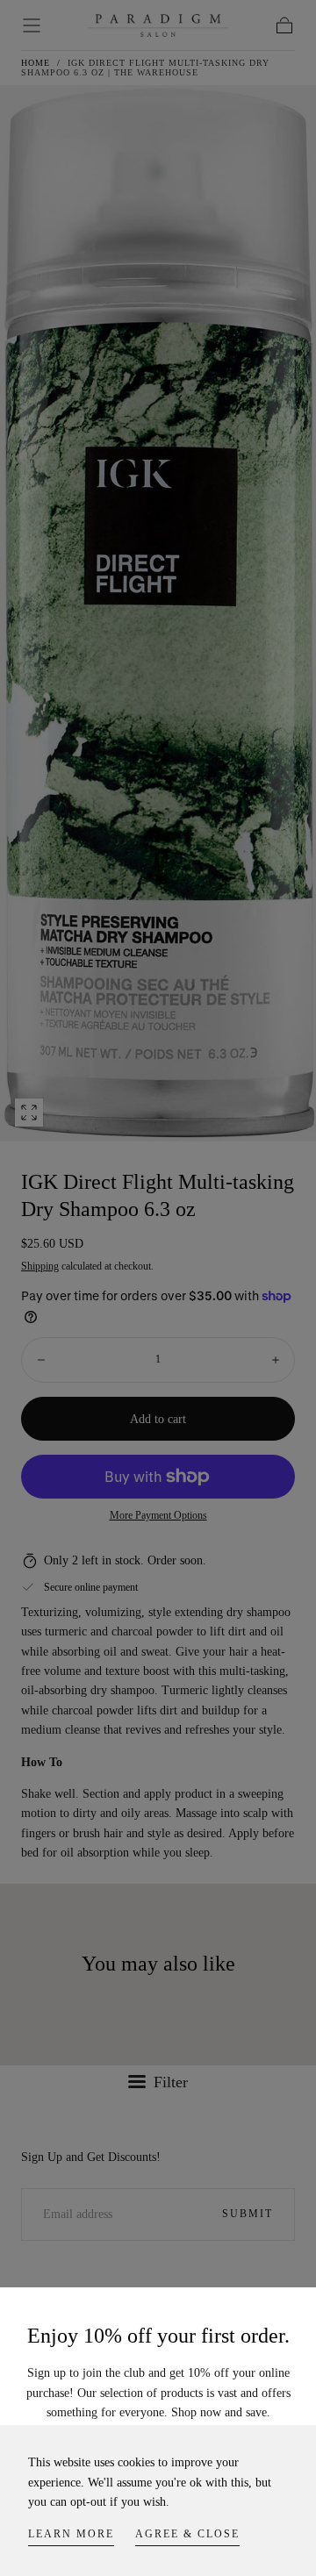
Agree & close (187, 2534)
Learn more (71, 2534)
